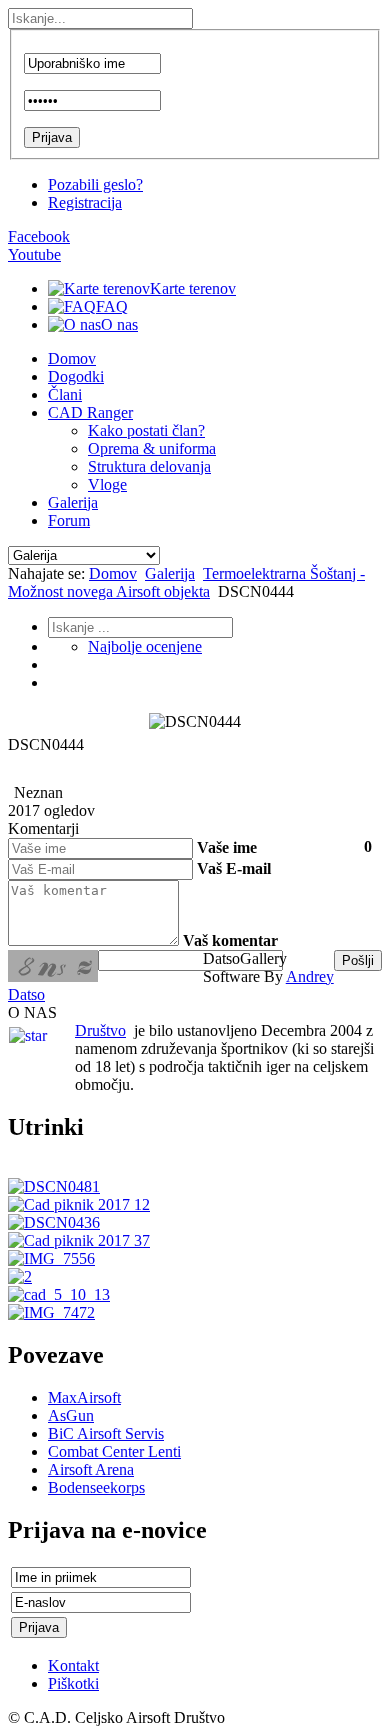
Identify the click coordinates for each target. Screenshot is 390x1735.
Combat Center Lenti (114, 1451)
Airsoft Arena (91, 1469)
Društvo (100, 1030)
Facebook (39, 236)
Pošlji (358, 960)
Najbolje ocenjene (145, 646)
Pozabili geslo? (95, 184)
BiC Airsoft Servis (106, 1433)
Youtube (34, 254)
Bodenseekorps (96, 1487)
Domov (113, 573)
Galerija (170, 573)
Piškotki (73, 1683)
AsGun (71, 1415)
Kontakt (73, 1665)
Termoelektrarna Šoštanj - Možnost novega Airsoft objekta (186, 582)
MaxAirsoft (84, 1397)
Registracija (85, 202)
